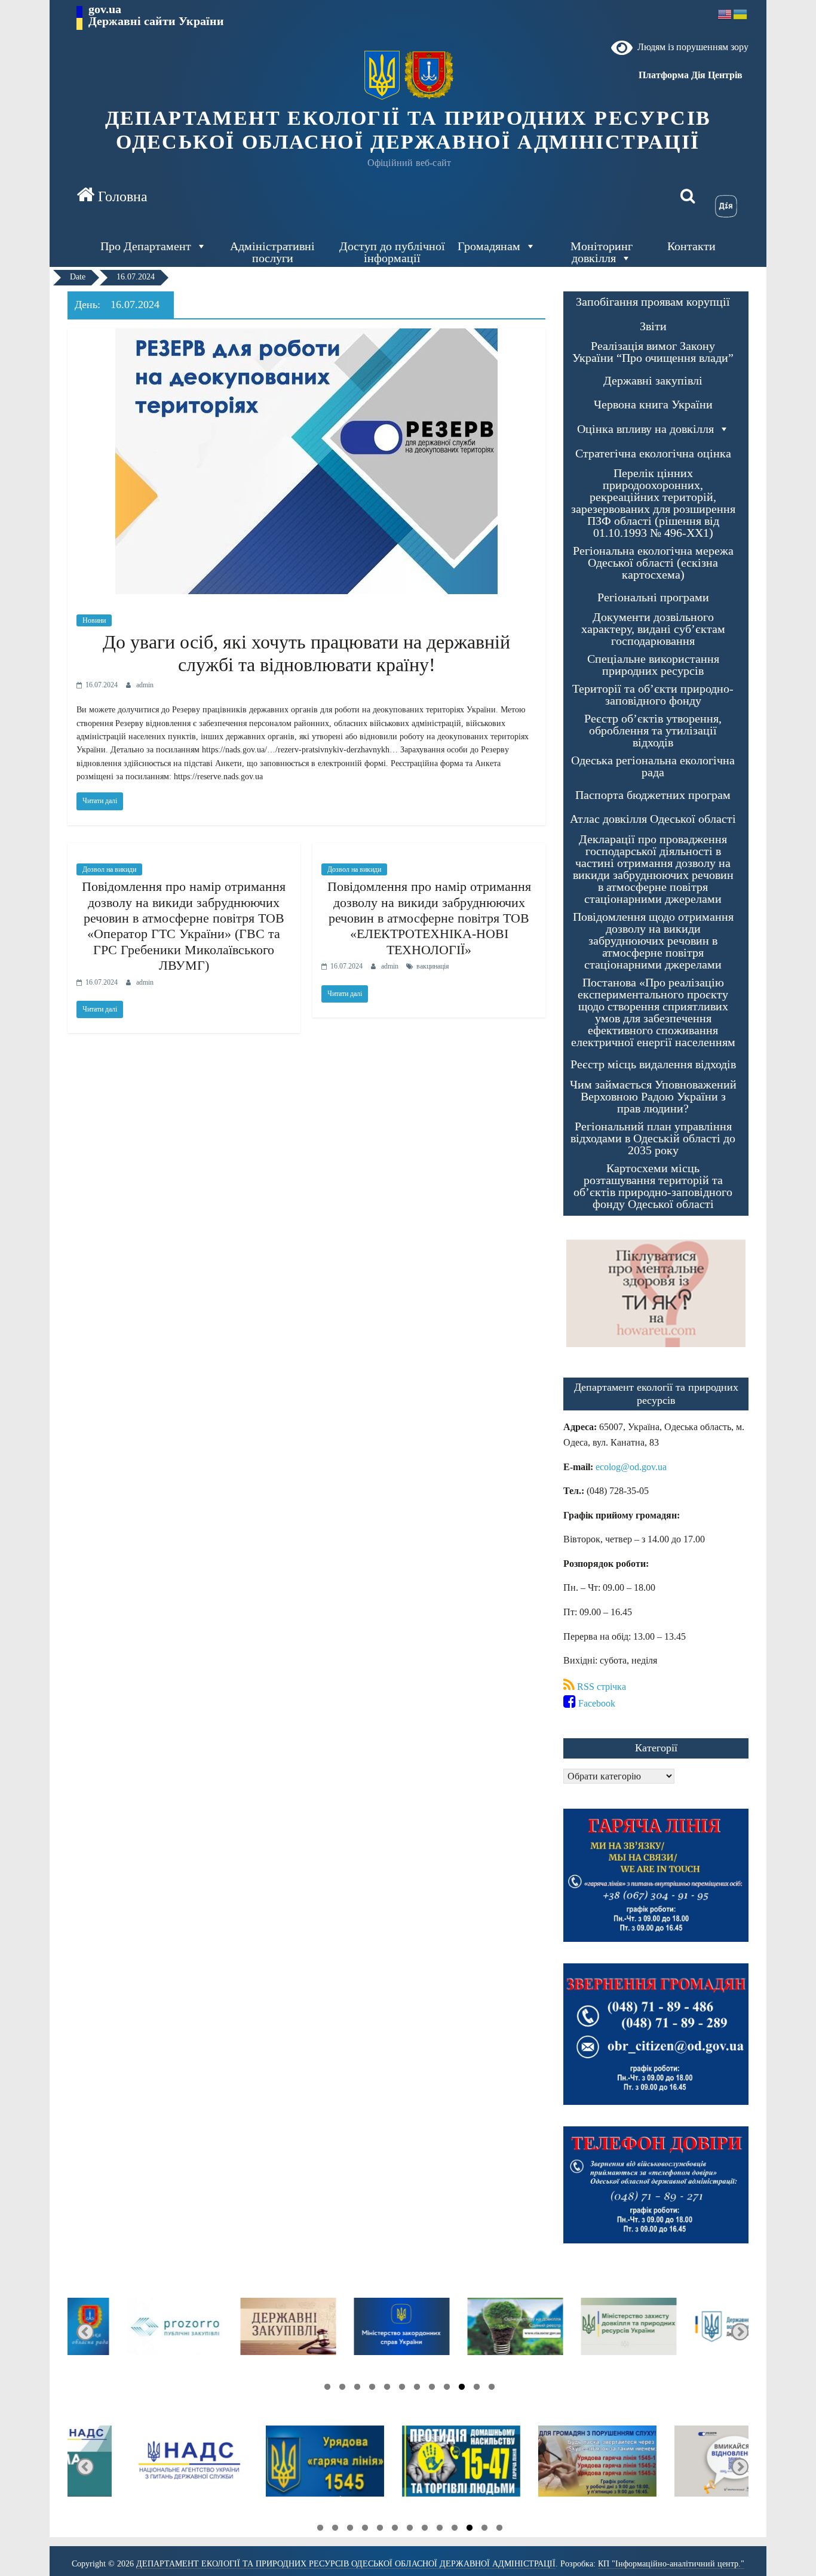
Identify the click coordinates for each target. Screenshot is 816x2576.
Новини (94, 620)
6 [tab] (414, 2389)
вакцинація (433, 966)
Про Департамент (146, 246)
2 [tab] (474, 2389)
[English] (725, 13)
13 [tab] (317, 2529)
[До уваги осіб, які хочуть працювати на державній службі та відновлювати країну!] (306, 336)
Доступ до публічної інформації (392, 252)
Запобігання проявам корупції (653, 302)
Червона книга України (653, 405)
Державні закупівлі (653, 381)
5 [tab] (429, 2389)
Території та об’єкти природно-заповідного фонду (653, 695)
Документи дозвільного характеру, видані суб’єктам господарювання (653, 629)
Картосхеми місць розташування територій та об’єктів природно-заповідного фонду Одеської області (653, 1186)
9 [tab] (369, 2389)
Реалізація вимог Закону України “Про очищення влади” (653, 352)
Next (85, 2332)
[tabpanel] (692, 2332)
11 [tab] (339, 2389)
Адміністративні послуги (272, 252)
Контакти (691, 246)
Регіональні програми (653, 597)
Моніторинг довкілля (602, 252)
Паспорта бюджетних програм (653, 795)
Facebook (596, 1703)
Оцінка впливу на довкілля (645, 429)
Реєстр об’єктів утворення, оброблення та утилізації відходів (653, 731)
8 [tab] (384, 2389)
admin (145, 685)
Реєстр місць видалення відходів (653, 1064)
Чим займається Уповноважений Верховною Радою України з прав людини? (653, 1097)
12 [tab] (324, 2389)
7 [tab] (399, 2389)
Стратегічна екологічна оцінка (653, 454)
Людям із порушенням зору (691, 47)
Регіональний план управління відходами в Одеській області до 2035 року (653, 1138)
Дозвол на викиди (109, 869)
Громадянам (489, 246)
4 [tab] (444, 2389)
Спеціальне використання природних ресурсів (653, 665)
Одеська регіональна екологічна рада (653, 766)
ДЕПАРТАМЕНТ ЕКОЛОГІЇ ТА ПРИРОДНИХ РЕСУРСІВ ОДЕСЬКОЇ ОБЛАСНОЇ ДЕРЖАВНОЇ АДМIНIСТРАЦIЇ (408, 130)
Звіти (653, 326)
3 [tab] (459, 2389)
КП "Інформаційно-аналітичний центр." (671, 2564)
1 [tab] (489, 2389)
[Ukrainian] (741, 13)
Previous (740, 2332)
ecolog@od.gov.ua (631, 1467)
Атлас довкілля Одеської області (653, 819)
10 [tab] (354, 2389)
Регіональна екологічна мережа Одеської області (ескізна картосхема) (653, 563)
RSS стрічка (600, 1687)
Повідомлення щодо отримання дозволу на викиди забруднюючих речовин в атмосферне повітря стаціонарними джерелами (653, 941)
